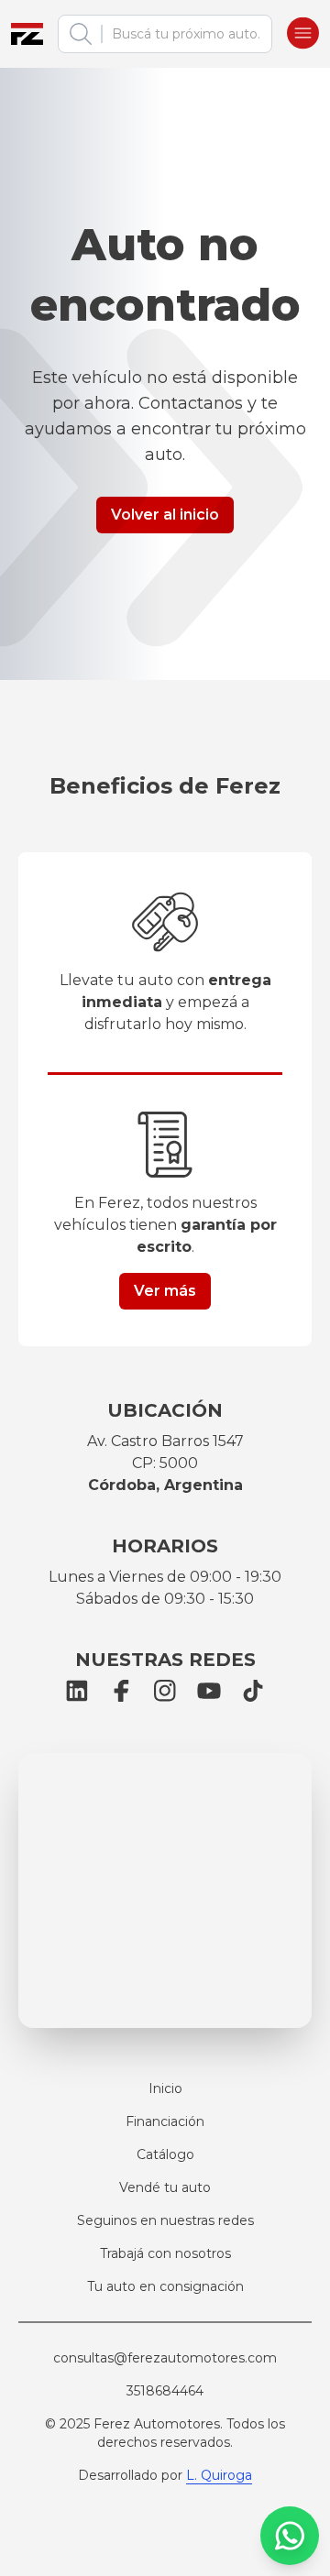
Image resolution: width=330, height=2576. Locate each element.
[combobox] (181, 34)
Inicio (165, 2088)
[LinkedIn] (77, 1691)
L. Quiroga (219, 2475)
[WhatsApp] (290, 2536)
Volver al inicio (165, 515)
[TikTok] (253, 1691)
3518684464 (165, 2391)
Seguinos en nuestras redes (165, 2220)
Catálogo (165, 2154)
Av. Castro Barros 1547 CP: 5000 (165, 1463)
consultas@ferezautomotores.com (165, 2358)
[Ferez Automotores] (27, 34)
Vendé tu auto (165, 2187)
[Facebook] (121, 1691)
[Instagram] (165, 1691)
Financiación (165, 2121)
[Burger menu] (303, 34)
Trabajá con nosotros (165, 2253)
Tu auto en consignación (165, 2286)
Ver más (165, 1291)
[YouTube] (209, 1691)
